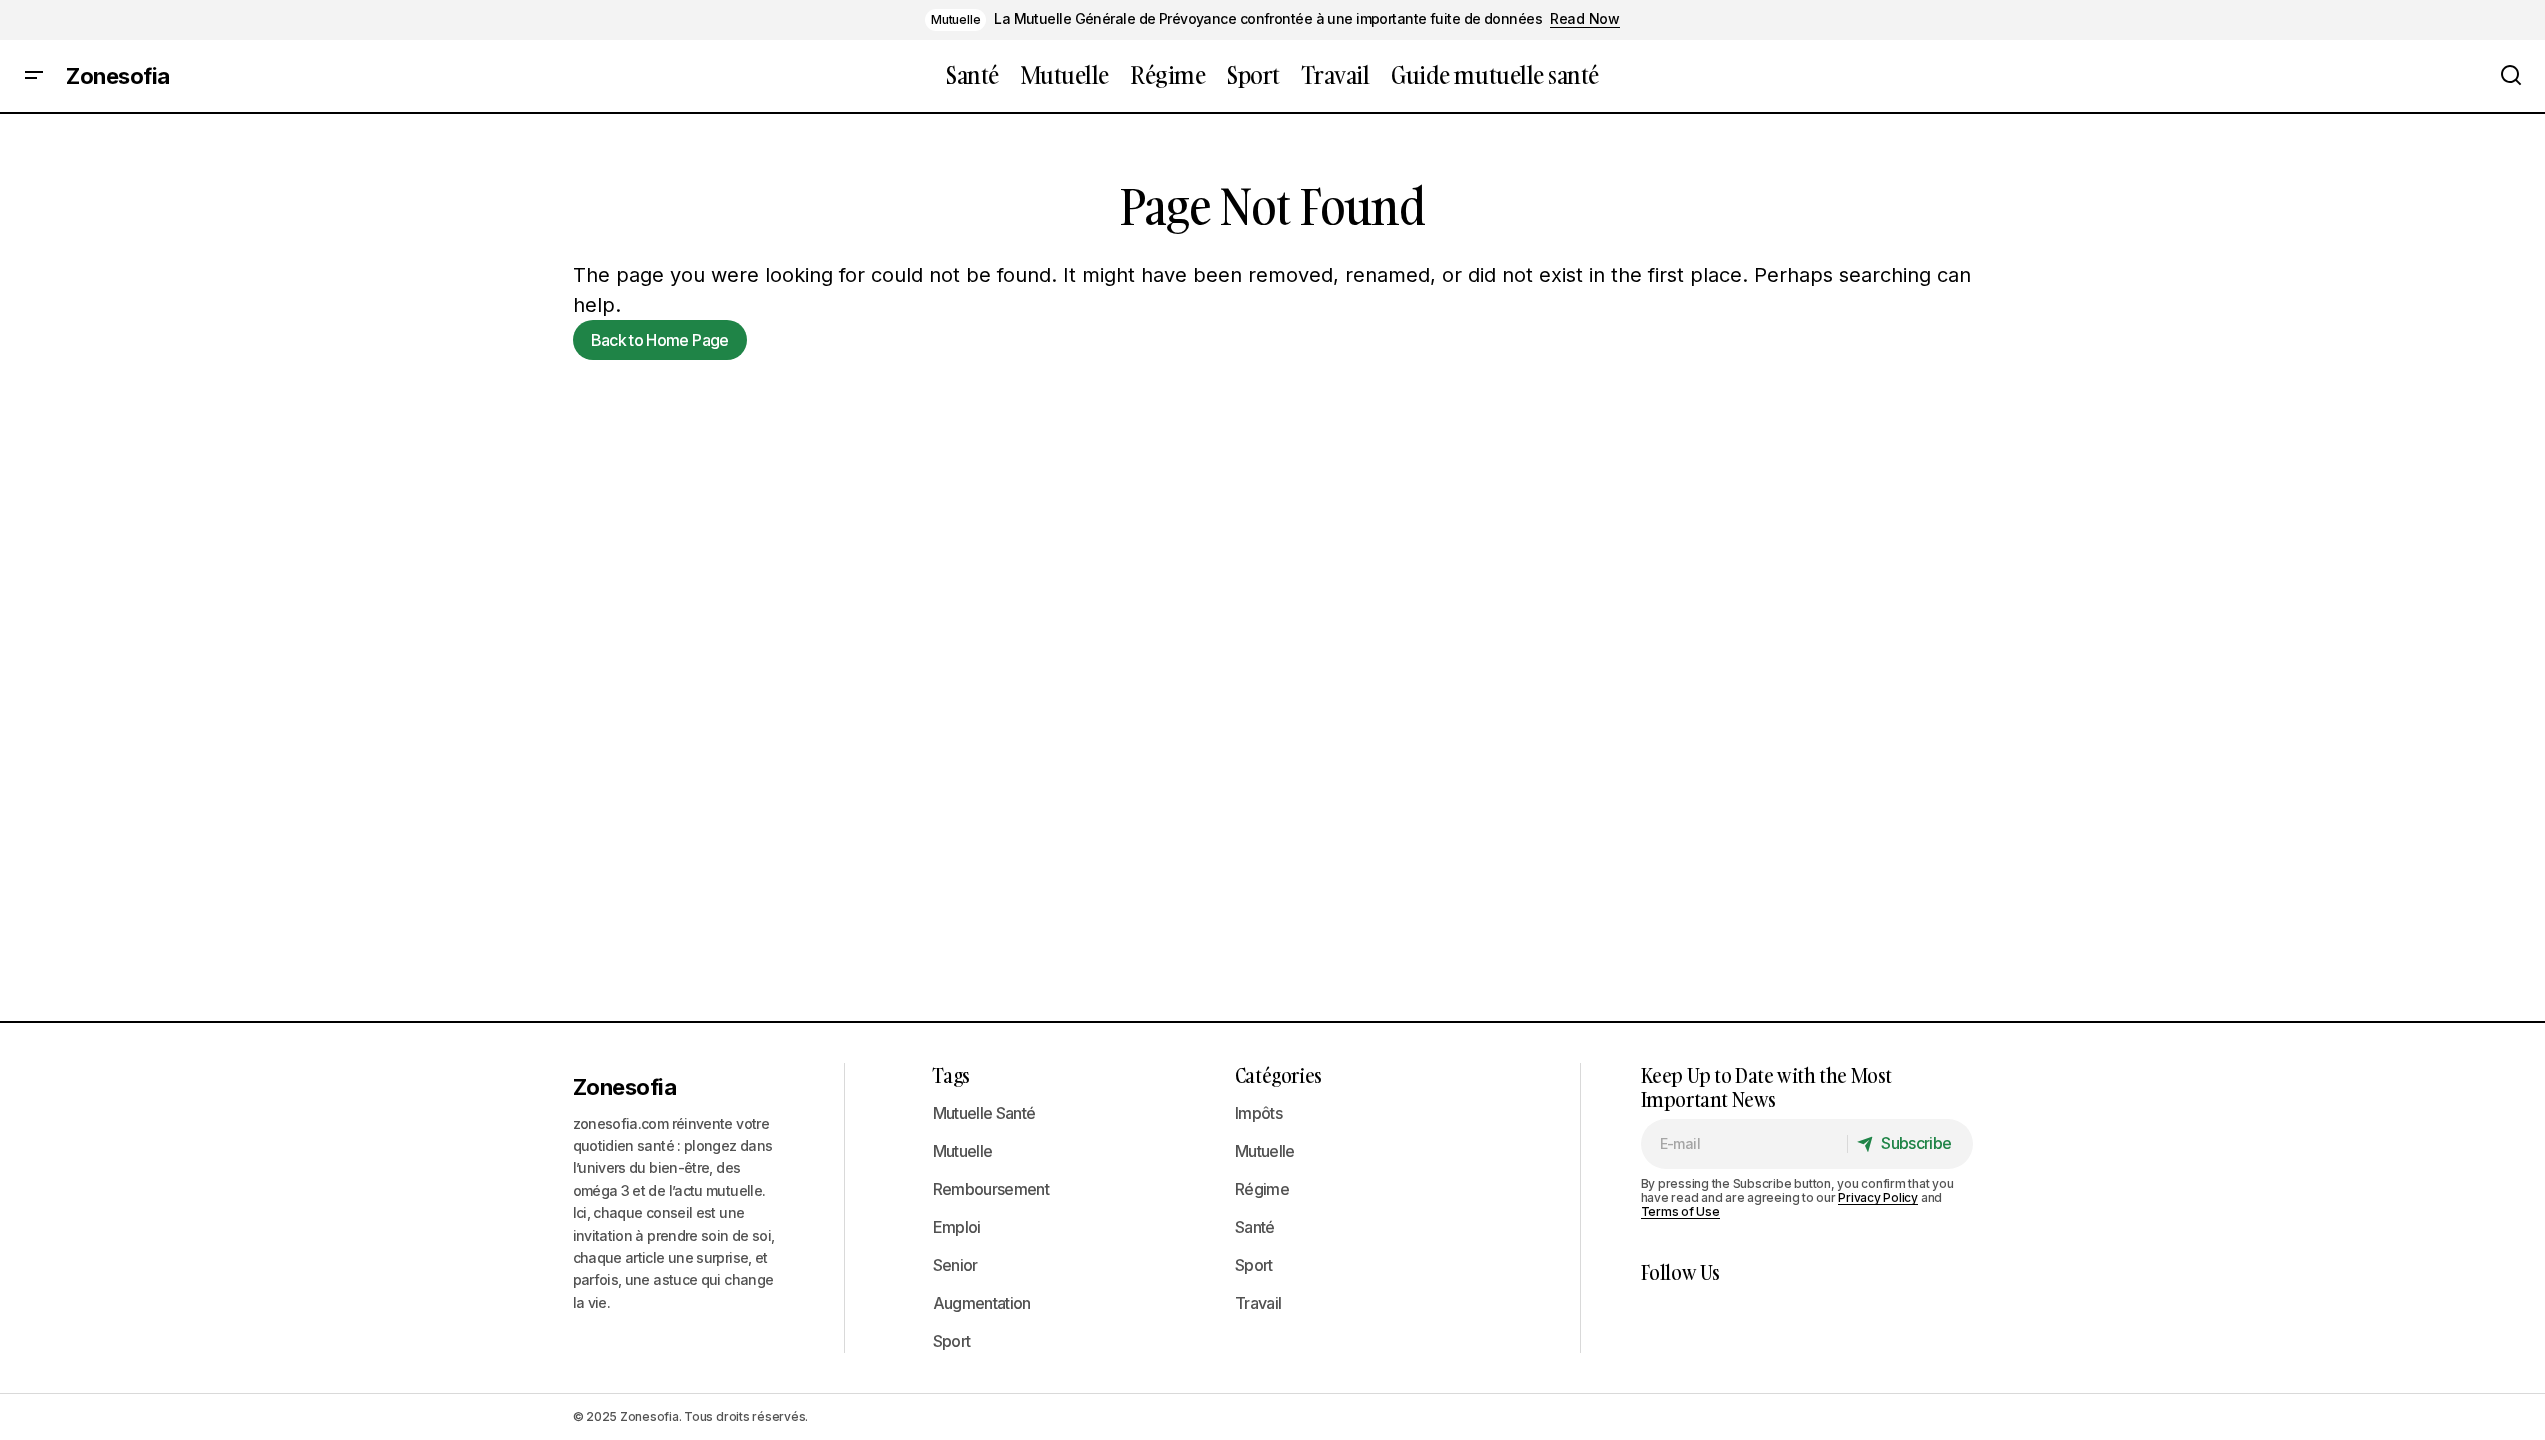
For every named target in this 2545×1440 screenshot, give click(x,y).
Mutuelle (955, 19)
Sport (952, 1341)
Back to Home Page (660, 340)
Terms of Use (1680, 1211)
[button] (34, 76)
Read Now (1585, 19)
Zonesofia (118, 76)
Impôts (1258, 1113)
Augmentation (982, 1303)
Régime (1262, 1189)
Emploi (957, 1227)
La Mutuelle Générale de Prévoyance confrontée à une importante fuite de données (1268, 19)
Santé (1255, 1227)
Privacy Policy (1878, 1197)
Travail (1258, 1303)
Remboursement (991, 1189)
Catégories (1278, 1075)
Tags (951, 1075)
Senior (955, 1265)
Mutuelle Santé (984, 1113)
